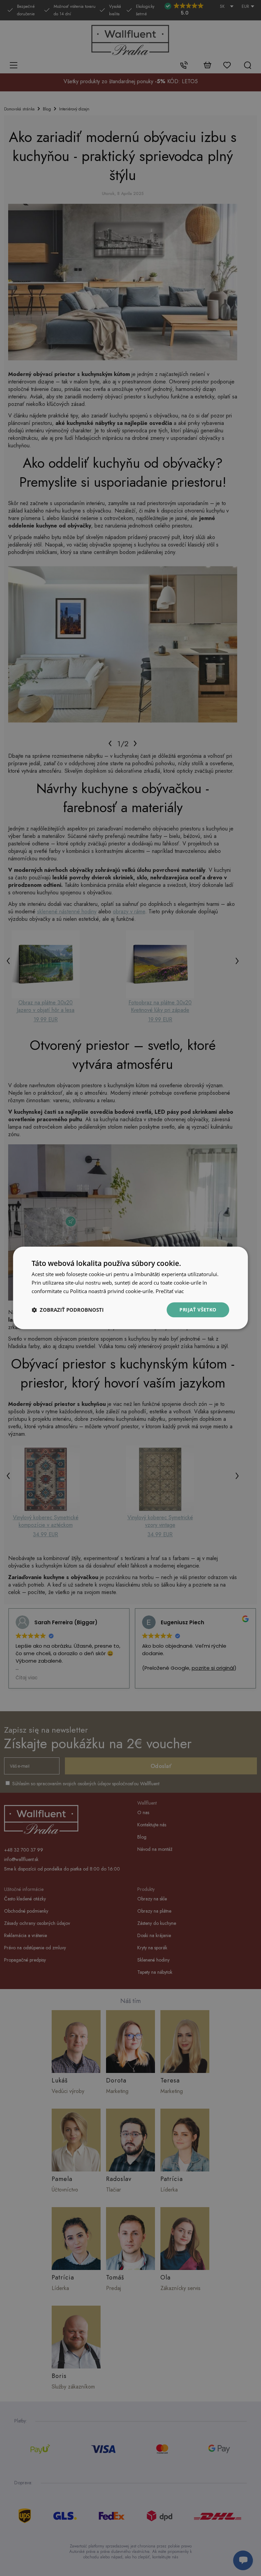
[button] (68, 1310)
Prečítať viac (170, 1291)
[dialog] (130, 1288)
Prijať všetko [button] (198, 1310)
